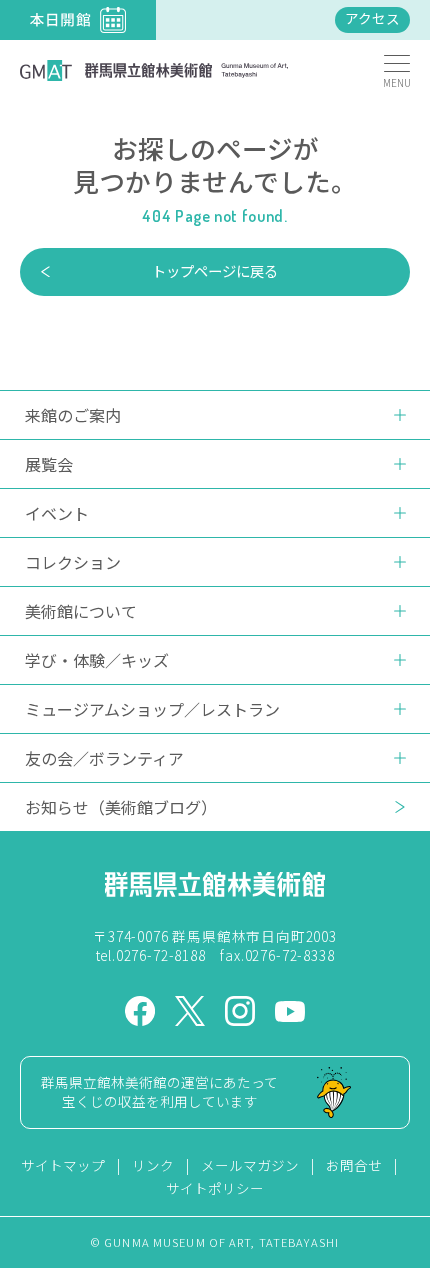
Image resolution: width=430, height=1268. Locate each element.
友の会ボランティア (104, 758)
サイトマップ (63, 1165)
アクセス (372, 18)
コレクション (73, 562)
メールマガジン (250, 1165)
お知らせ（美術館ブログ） (121, 807)
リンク (153, 1165)
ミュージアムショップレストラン (152, 709)
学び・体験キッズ (97, 660)
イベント (57, 513)
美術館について (81, 611)
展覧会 (49, 464)
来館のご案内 (73, 415)
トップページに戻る (215, 270)
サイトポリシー (215, 1188)
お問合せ (354, 1165)
